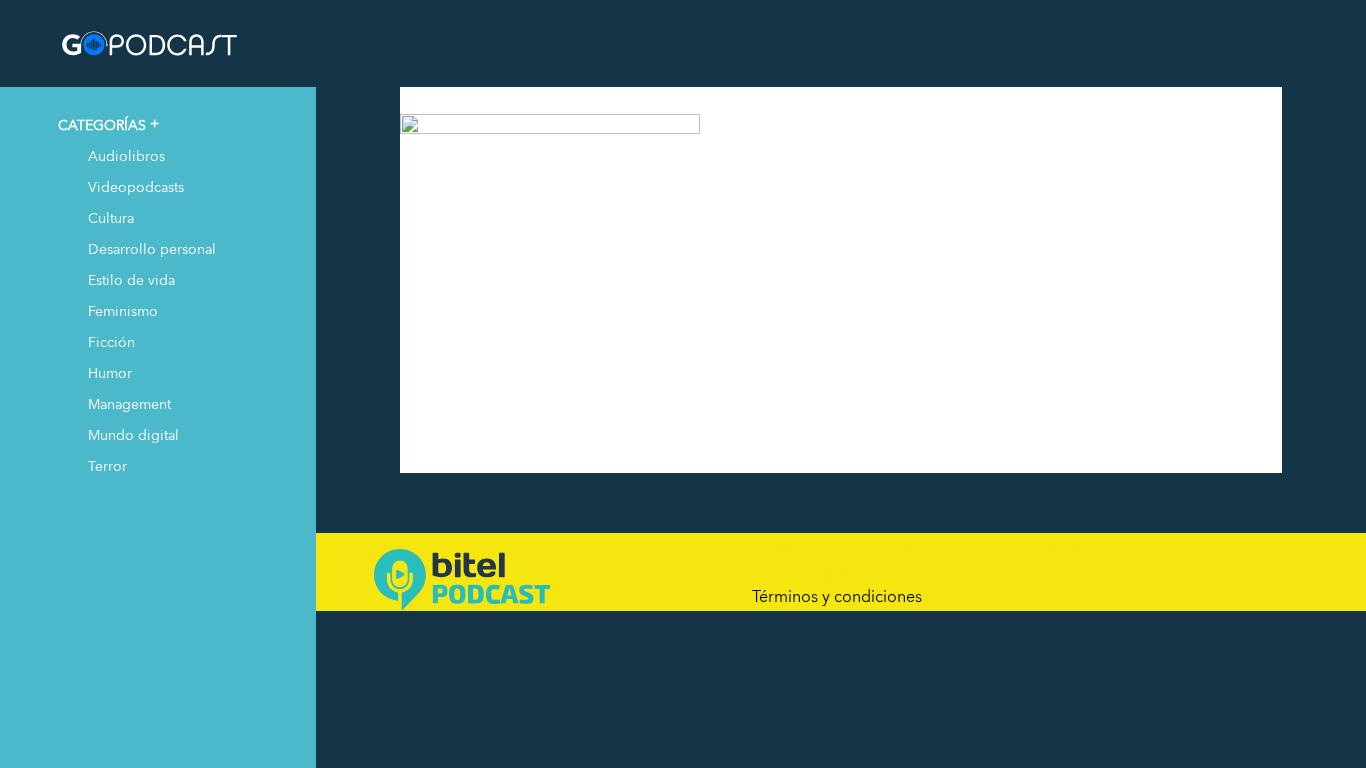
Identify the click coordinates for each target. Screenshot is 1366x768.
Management (129, 403)
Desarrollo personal (152, 248)
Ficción (111, 341)
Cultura (111, 217)
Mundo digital (133, 434)
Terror (107, 465)
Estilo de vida (131, 279)
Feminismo (123, 310)
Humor (110, 372)
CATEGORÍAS (102, 124)
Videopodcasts (136, 186)
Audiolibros (126, 155)
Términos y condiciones (837, 596)
